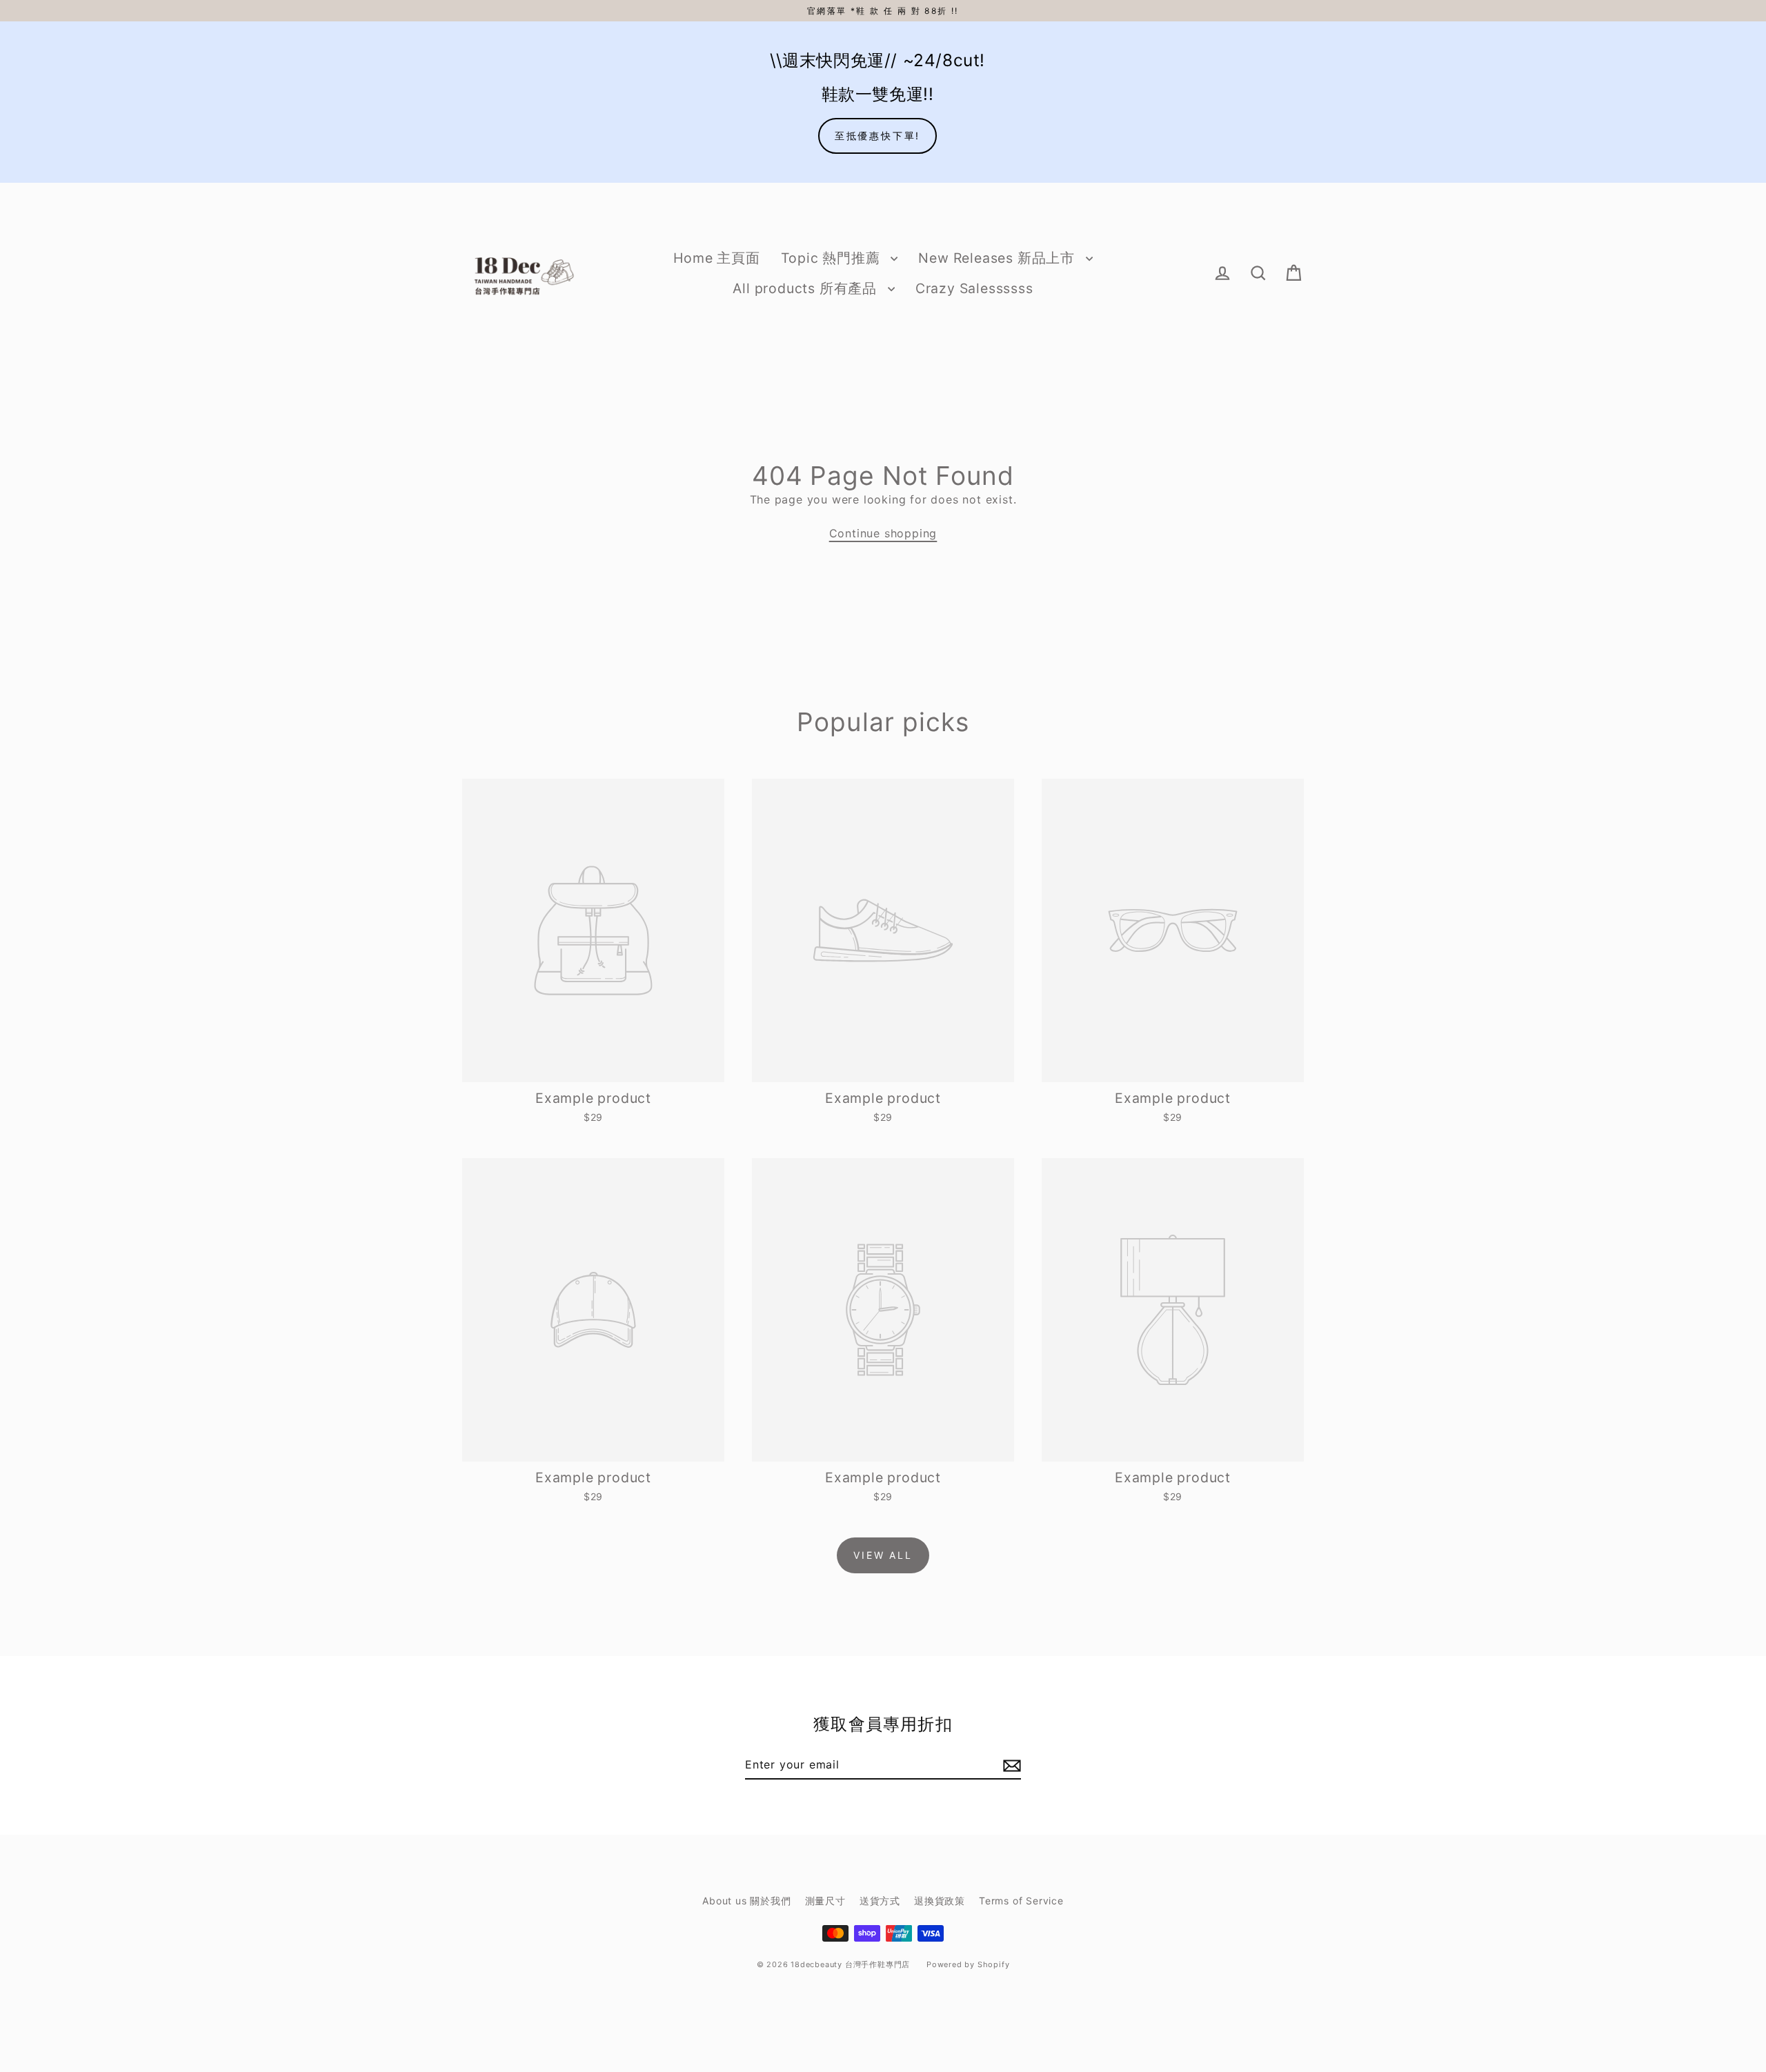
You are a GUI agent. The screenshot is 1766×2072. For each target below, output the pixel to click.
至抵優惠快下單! (877, 136)
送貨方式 (880, 1901)
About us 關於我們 (746, 1901)
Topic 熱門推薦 (833, 258)
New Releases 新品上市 (998, 258)
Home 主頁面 (716, 258)
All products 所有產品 (806, 288)
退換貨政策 (940, 1901)
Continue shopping (883, 533)
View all (883, 1555)
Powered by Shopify (968, 1964)
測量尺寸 (825, 1901)
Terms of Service (1021, 1901)
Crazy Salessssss (974, 288)
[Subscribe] (1010, 1765)
